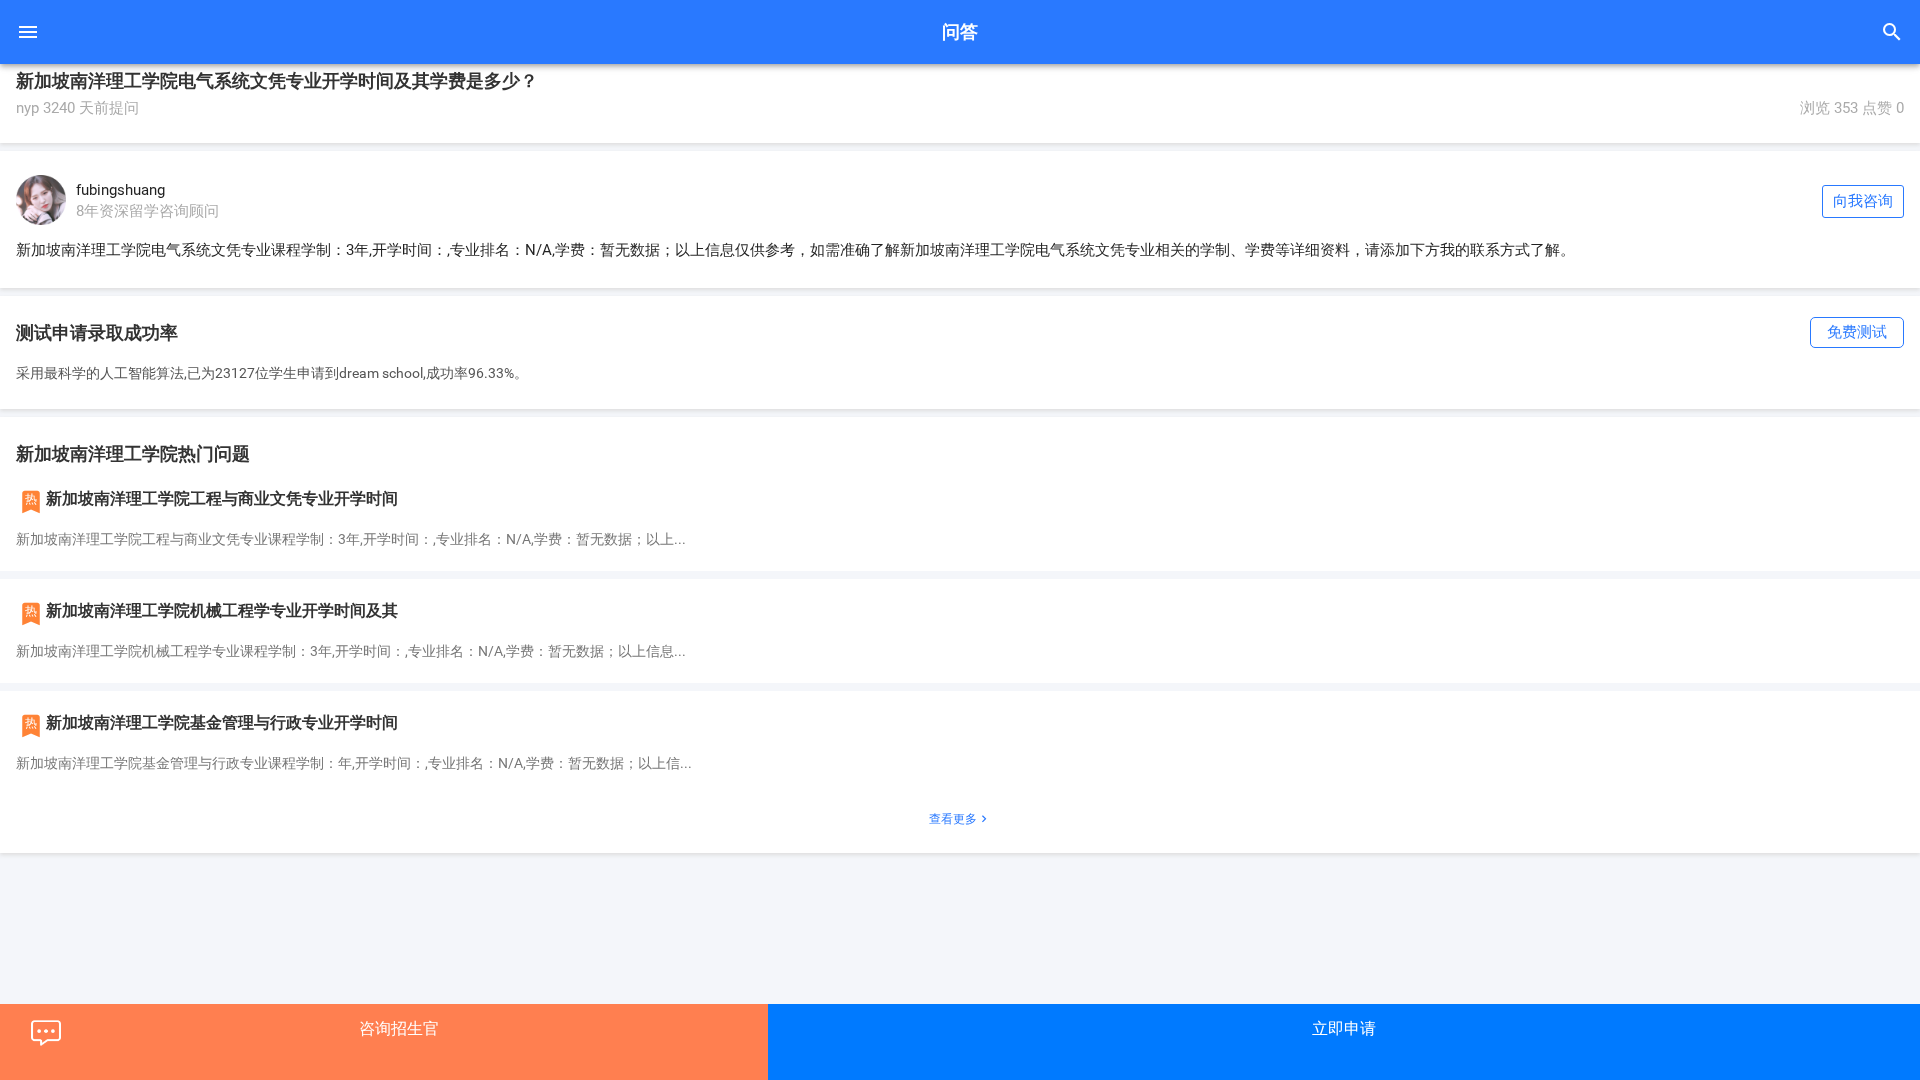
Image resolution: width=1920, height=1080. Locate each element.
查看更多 (960, 819)
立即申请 (1344, 1028)
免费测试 (1857, 332)
